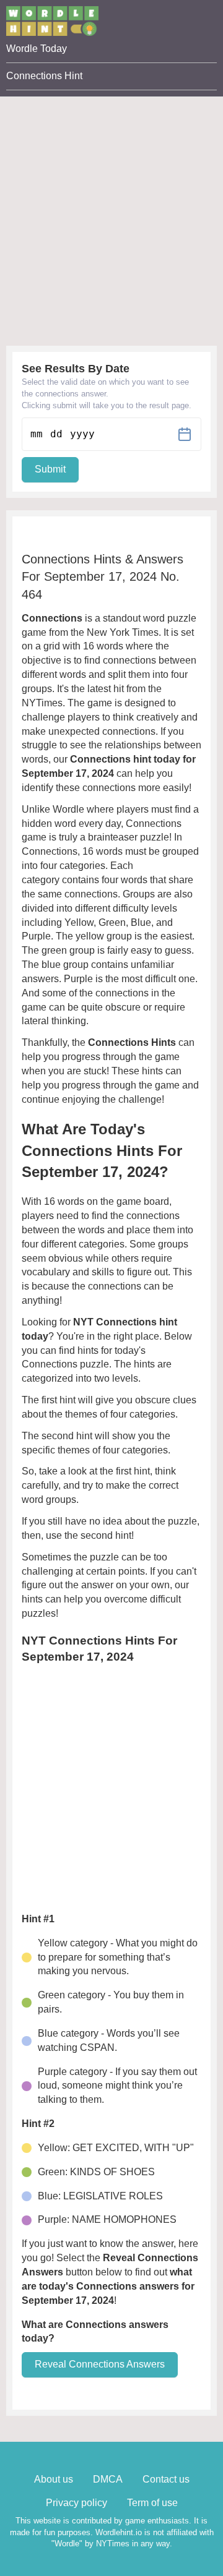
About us (54, 2479)
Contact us (166, 2479)
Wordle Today (37, 49)
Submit (50, 469)
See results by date (76, 369)
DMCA (108, 2479)
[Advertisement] (111, 208)
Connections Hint (44, 76)
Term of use (152, 2503)
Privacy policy (77, 2503)
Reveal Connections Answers (100, 2364)
